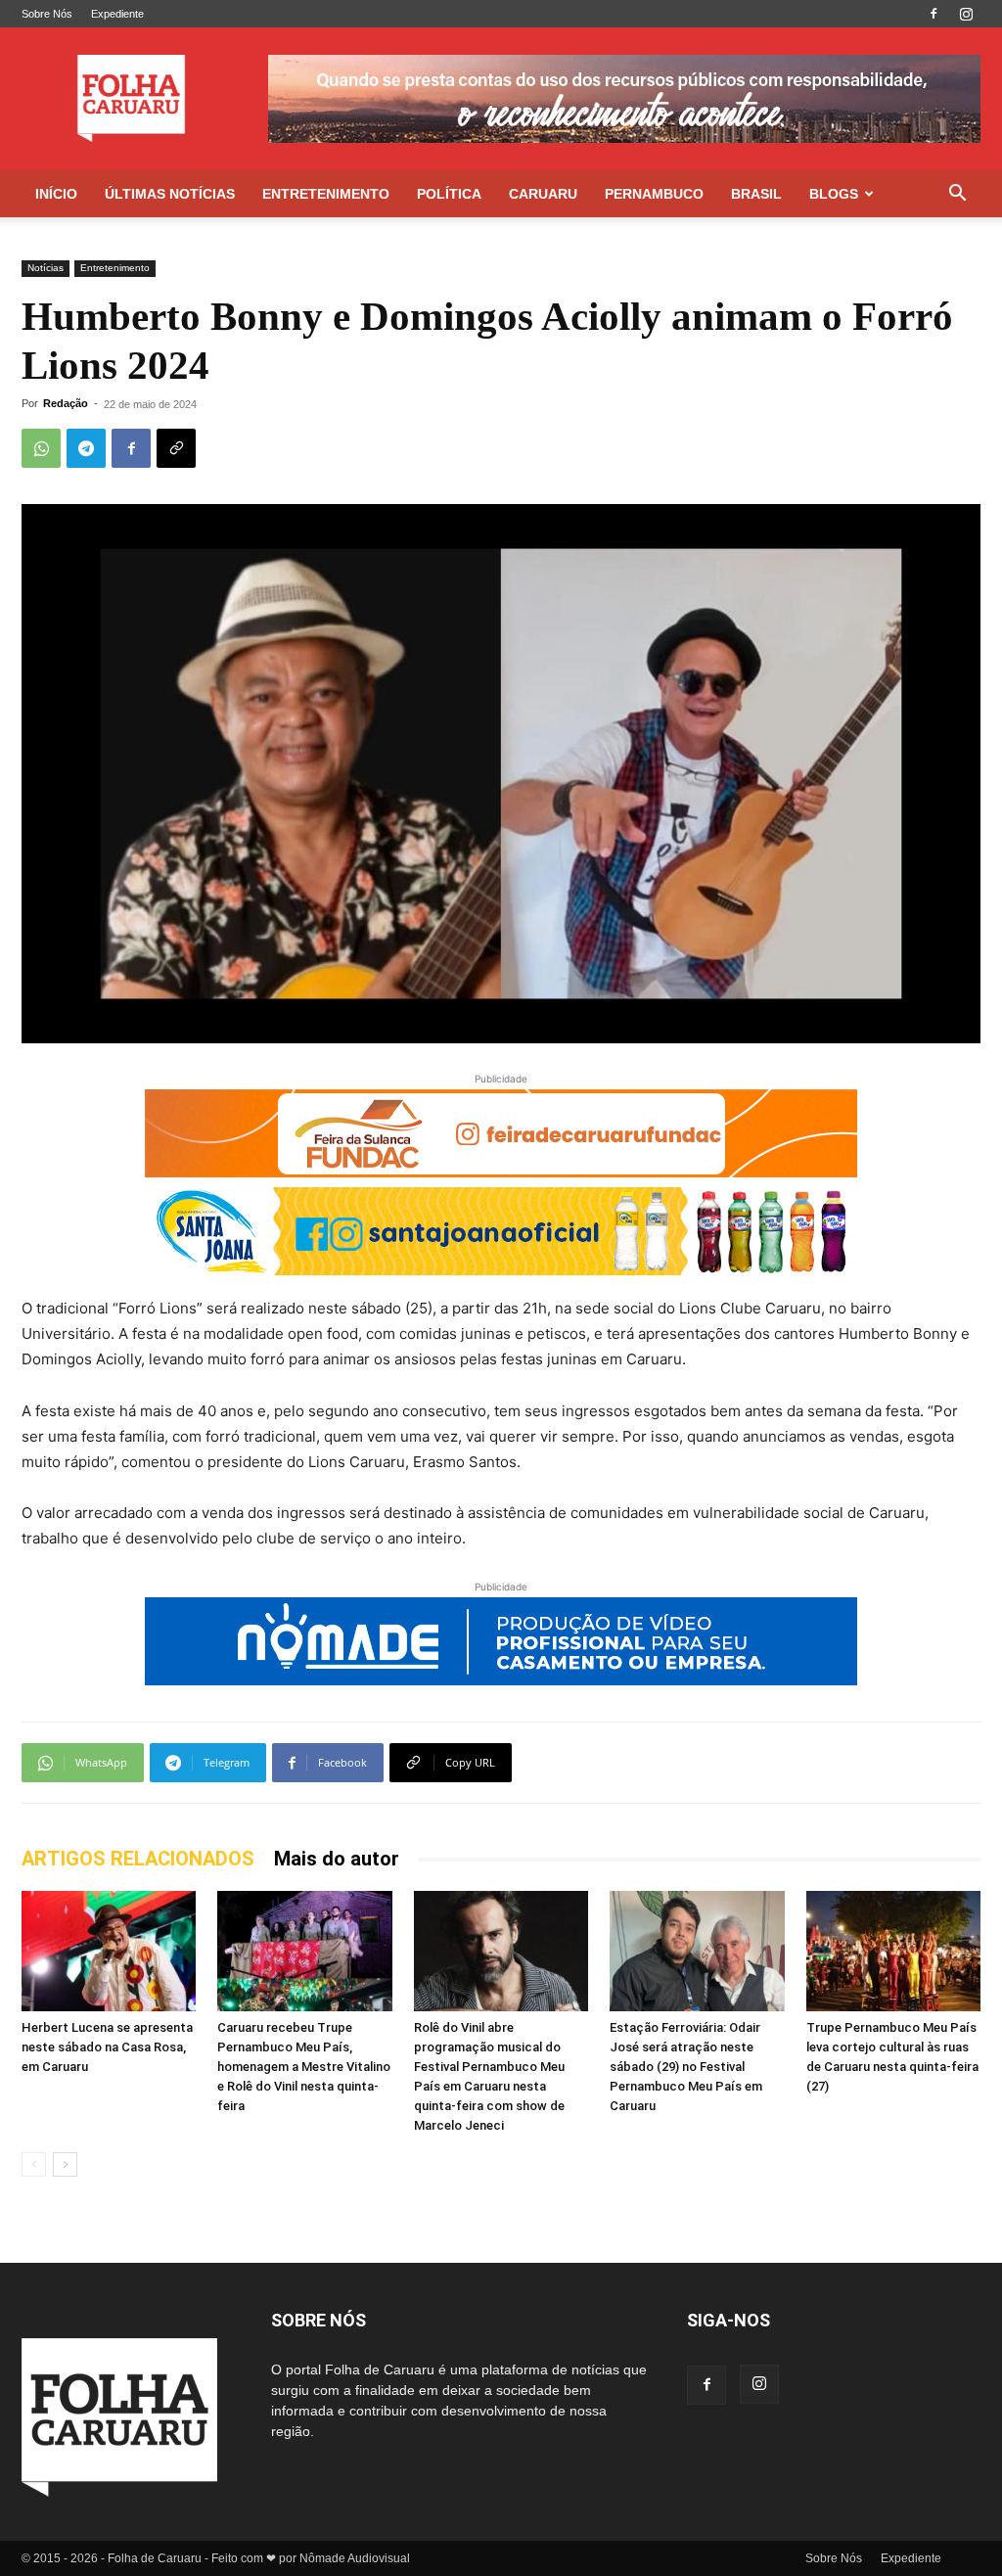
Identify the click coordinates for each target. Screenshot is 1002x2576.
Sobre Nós (47, 14)
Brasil (756, 194)
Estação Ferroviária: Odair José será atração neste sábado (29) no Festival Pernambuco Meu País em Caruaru (686, 2067)
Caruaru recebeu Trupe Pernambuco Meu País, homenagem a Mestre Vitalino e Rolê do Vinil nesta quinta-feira (304, 2067)
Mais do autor (337, 1859)
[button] (957, 195)
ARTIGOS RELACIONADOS (138, 1859)
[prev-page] (34, 2164)
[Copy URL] (176, 448)
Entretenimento (326, 194)
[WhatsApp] (41, 448)
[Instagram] (966, 14)
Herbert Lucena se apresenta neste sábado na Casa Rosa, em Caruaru (107, 2047)
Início (56, 194)
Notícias (46, 268)
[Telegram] (86, 448)
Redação (66, 403)
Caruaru (543, 194)
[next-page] (65, 2164)
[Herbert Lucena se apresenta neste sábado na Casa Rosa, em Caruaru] (109, 1951)
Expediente (117, 14)
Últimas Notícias (170, 194)
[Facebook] (934, 14)
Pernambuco (654, 194)
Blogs (834, 194)
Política (449, 194)
